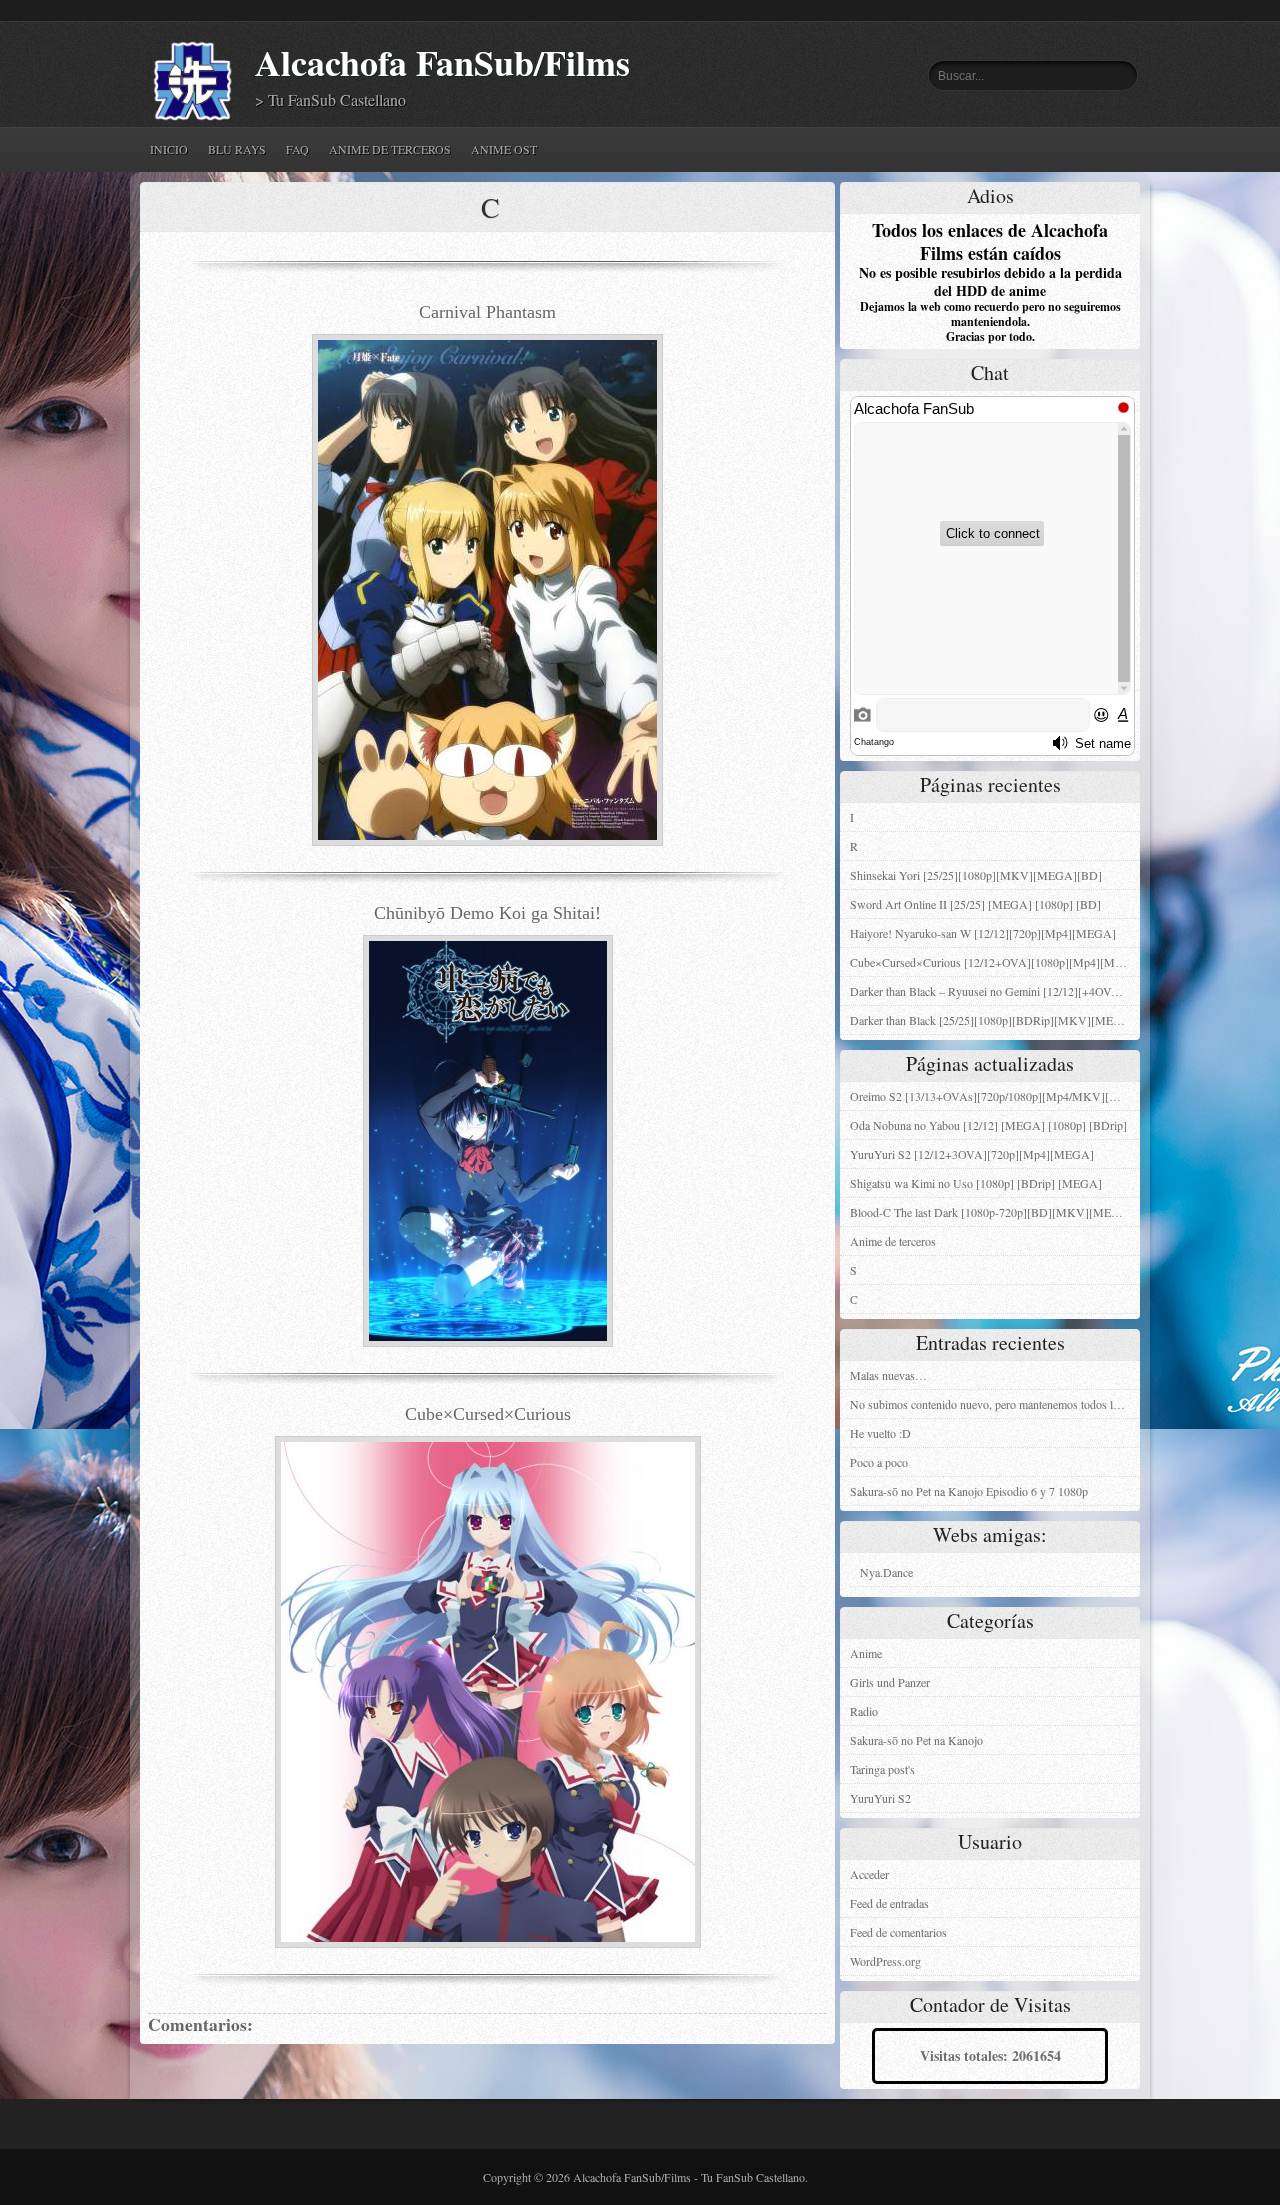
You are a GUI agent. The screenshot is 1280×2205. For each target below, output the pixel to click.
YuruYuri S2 (880, 1798)
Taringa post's (882, 1769)
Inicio (169, 149)
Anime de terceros (390, 149)
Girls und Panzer (890, 1682)
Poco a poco (879, 1462)
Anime (866, 1653)
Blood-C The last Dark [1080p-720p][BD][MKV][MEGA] (991, 1212)
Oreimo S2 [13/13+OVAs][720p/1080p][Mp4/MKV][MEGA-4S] (995, 1096)
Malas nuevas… (888, 1375)
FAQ (297, 149)
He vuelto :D (880, 1433)
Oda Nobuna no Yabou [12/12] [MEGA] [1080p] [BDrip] (988, 1125)
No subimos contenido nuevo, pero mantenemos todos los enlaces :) (995, 1404)
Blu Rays (237, 149)
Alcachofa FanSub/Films (442, 62)
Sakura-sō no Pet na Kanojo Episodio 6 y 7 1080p (969, 1491)
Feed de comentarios (898, 1932)
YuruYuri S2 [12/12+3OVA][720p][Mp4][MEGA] (972, 1154)
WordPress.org (885, 1961)
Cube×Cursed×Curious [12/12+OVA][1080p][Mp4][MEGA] (995, 962)
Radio (864, 1711)
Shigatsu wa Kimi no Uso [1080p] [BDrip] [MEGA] (976, 1183)
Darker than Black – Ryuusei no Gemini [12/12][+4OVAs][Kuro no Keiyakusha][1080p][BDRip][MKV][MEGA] (995, 991)
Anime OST (504, 149)
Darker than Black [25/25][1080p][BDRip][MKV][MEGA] (992, 1020)
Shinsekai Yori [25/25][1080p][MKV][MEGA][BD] (976, 875)
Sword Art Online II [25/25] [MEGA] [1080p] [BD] (975, 904)
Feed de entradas (889, 1903)
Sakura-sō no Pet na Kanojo (916, 1740)
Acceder (869, 1874)
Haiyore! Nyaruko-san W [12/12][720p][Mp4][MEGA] (983, 933)
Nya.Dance (886, 1572)
